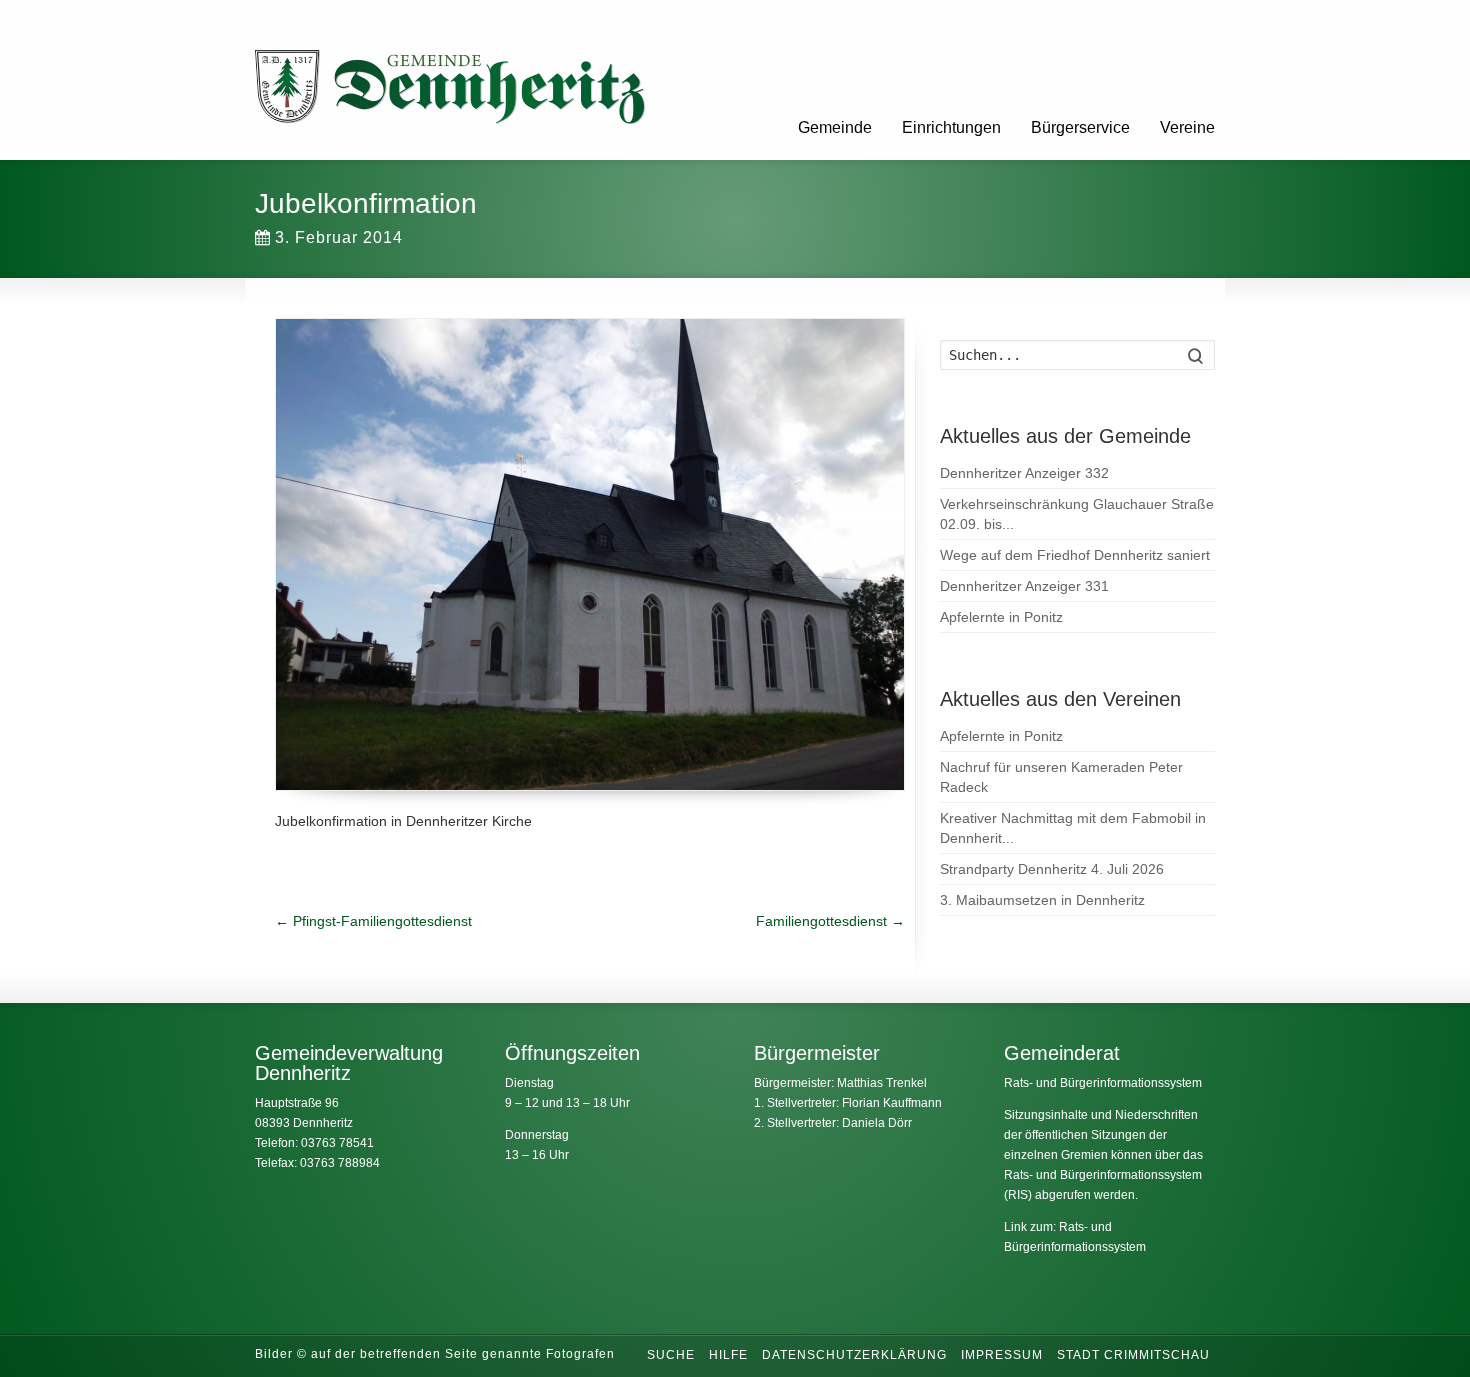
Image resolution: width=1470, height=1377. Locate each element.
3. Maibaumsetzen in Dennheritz (1042, 900)
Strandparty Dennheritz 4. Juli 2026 (1052, 869)
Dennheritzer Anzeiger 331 (1024, 586)
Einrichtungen (951, 127)
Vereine (1187, 127)
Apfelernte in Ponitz (1001, 617)
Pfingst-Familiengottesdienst (373, 921)
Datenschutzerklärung (854, 1355)
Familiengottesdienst (830, 921)
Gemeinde (835, 127)
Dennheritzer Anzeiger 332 (1024, 473)
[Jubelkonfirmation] (590, 554)
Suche (671, 1355)
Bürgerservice (1080, 127)
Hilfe (728, 1355)
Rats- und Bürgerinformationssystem (1103, 1083)
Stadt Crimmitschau (1133, 1355)
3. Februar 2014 (339, 237)
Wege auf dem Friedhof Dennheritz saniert (1075, 555)
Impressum (1002, 1355)
